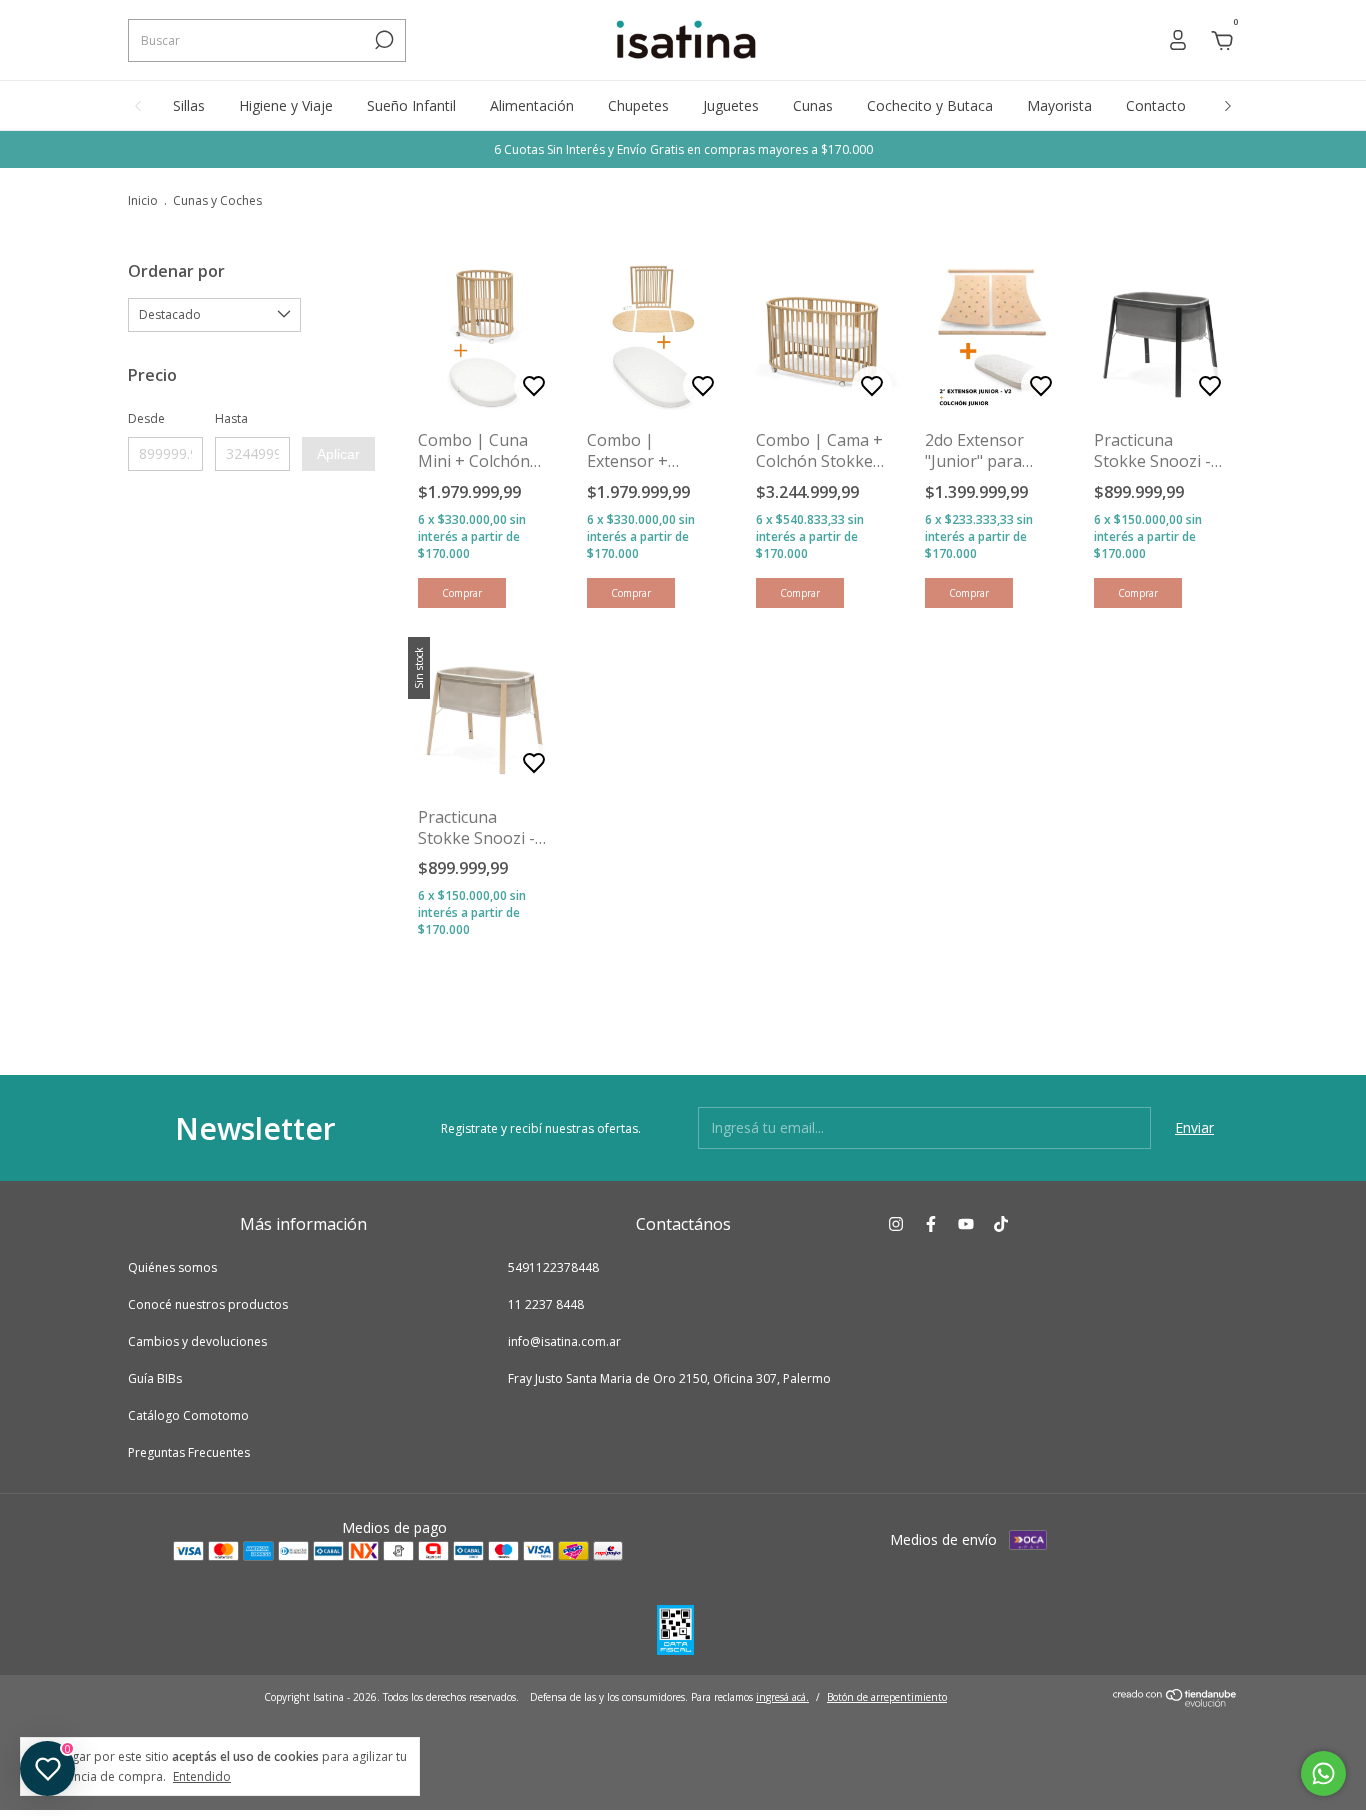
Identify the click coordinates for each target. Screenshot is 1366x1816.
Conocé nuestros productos (208, 1304)
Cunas (813, 105)
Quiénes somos (172, 1267)
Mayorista (1059, 105)
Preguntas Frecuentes (189, 1452)
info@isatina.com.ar (564, 1341)
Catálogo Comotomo (188, 1415)
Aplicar (338, 454)
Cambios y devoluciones (197, 1341)
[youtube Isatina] (966, 1223)
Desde (146, 418)
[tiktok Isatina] (1001, 1223)
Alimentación (532, 105)
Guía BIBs (155, 1378)
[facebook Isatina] (931, 1223)
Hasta (231, 418)
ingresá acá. (782, 1697)
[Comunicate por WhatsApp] (1323, 1773)
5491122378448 (553, 1267)
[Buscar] (382, 40)
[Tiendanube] (1175, 1701)
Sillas (189, 105)
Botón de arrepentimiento (887, 1697)
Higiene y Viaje (286, 105)
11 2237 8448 (546, 1304)
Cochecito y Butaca (930, 105)
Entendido (202, 1776)
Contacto (1156, 105)
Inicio (143, 200)
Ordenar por (176, 271)
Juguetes (731, 105)
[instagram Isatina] (896, 1223)
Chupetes (638, 105)
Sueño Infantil (411, 105)
